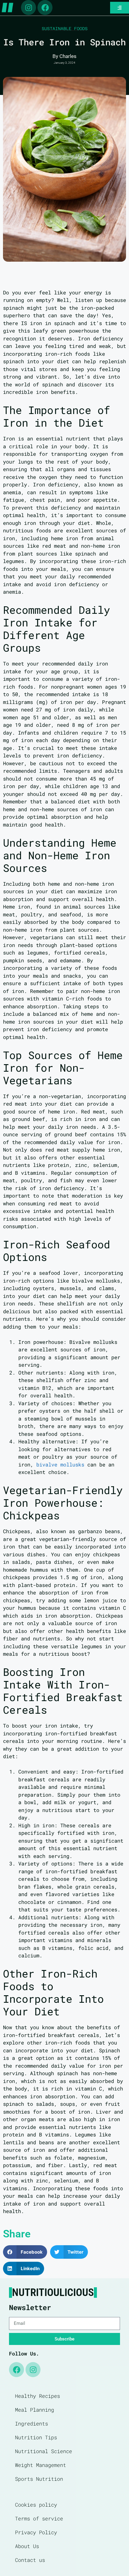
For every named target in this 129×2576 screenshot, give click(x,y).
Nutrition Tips (36, 2437)
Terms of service (39, 2518)
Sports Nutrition (39, 2479)
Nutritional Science (43, 2451)
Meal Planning (34, 2410)
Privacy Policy (36, 2532)
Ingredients (31, 2424)
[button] (25, 2252)
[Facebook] (45, 8)
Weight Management (40, 2465)
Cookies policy (36, 2505)
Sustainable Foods (65, 29)
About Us (27, 2546)
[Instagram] (28, 8)
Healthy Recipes (37, 2396)
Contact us (30, 2560)
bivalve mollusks (60, 1465)
